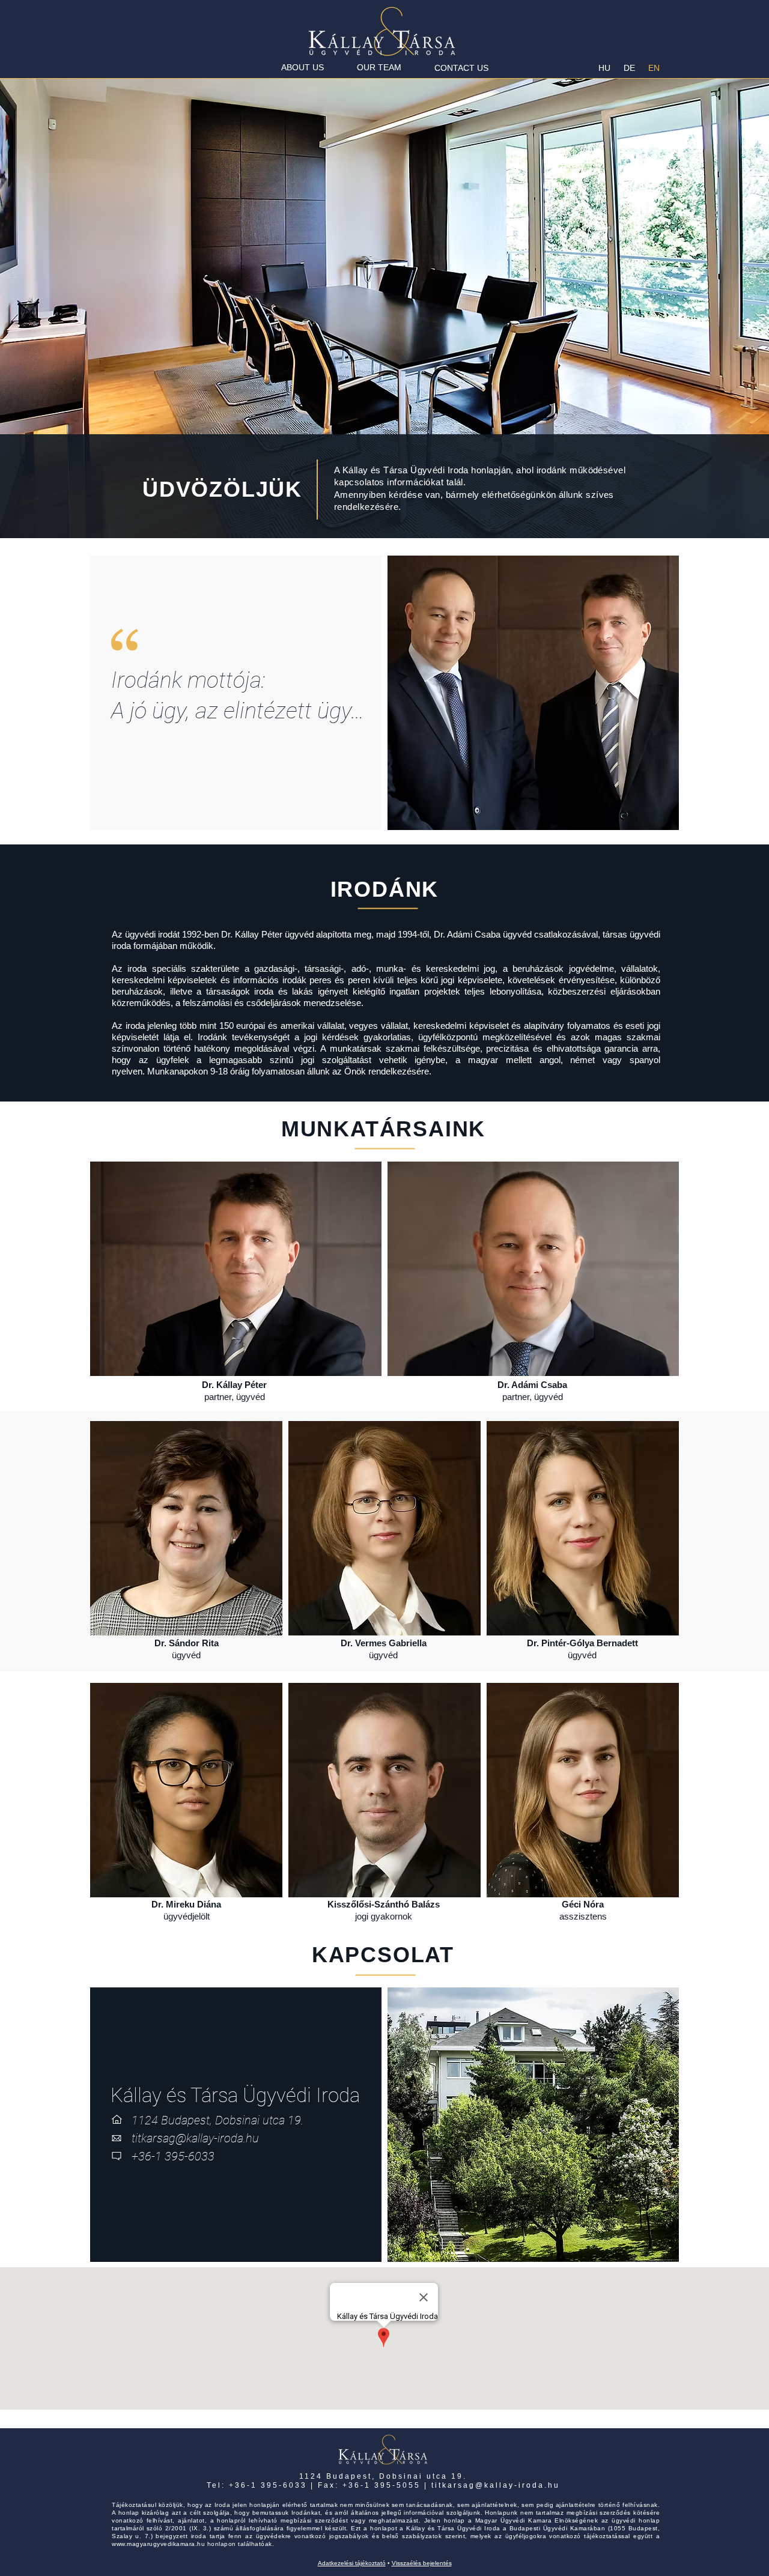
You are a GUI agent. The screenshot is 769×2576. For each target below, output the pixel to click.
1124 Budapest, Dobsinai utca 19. (383, 2476)
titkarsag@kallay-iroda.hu (496, 2485)
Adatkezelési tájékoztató (352, 2563)
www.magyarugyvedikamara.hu (158, 2544)
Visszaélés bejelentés (422, 2563)
